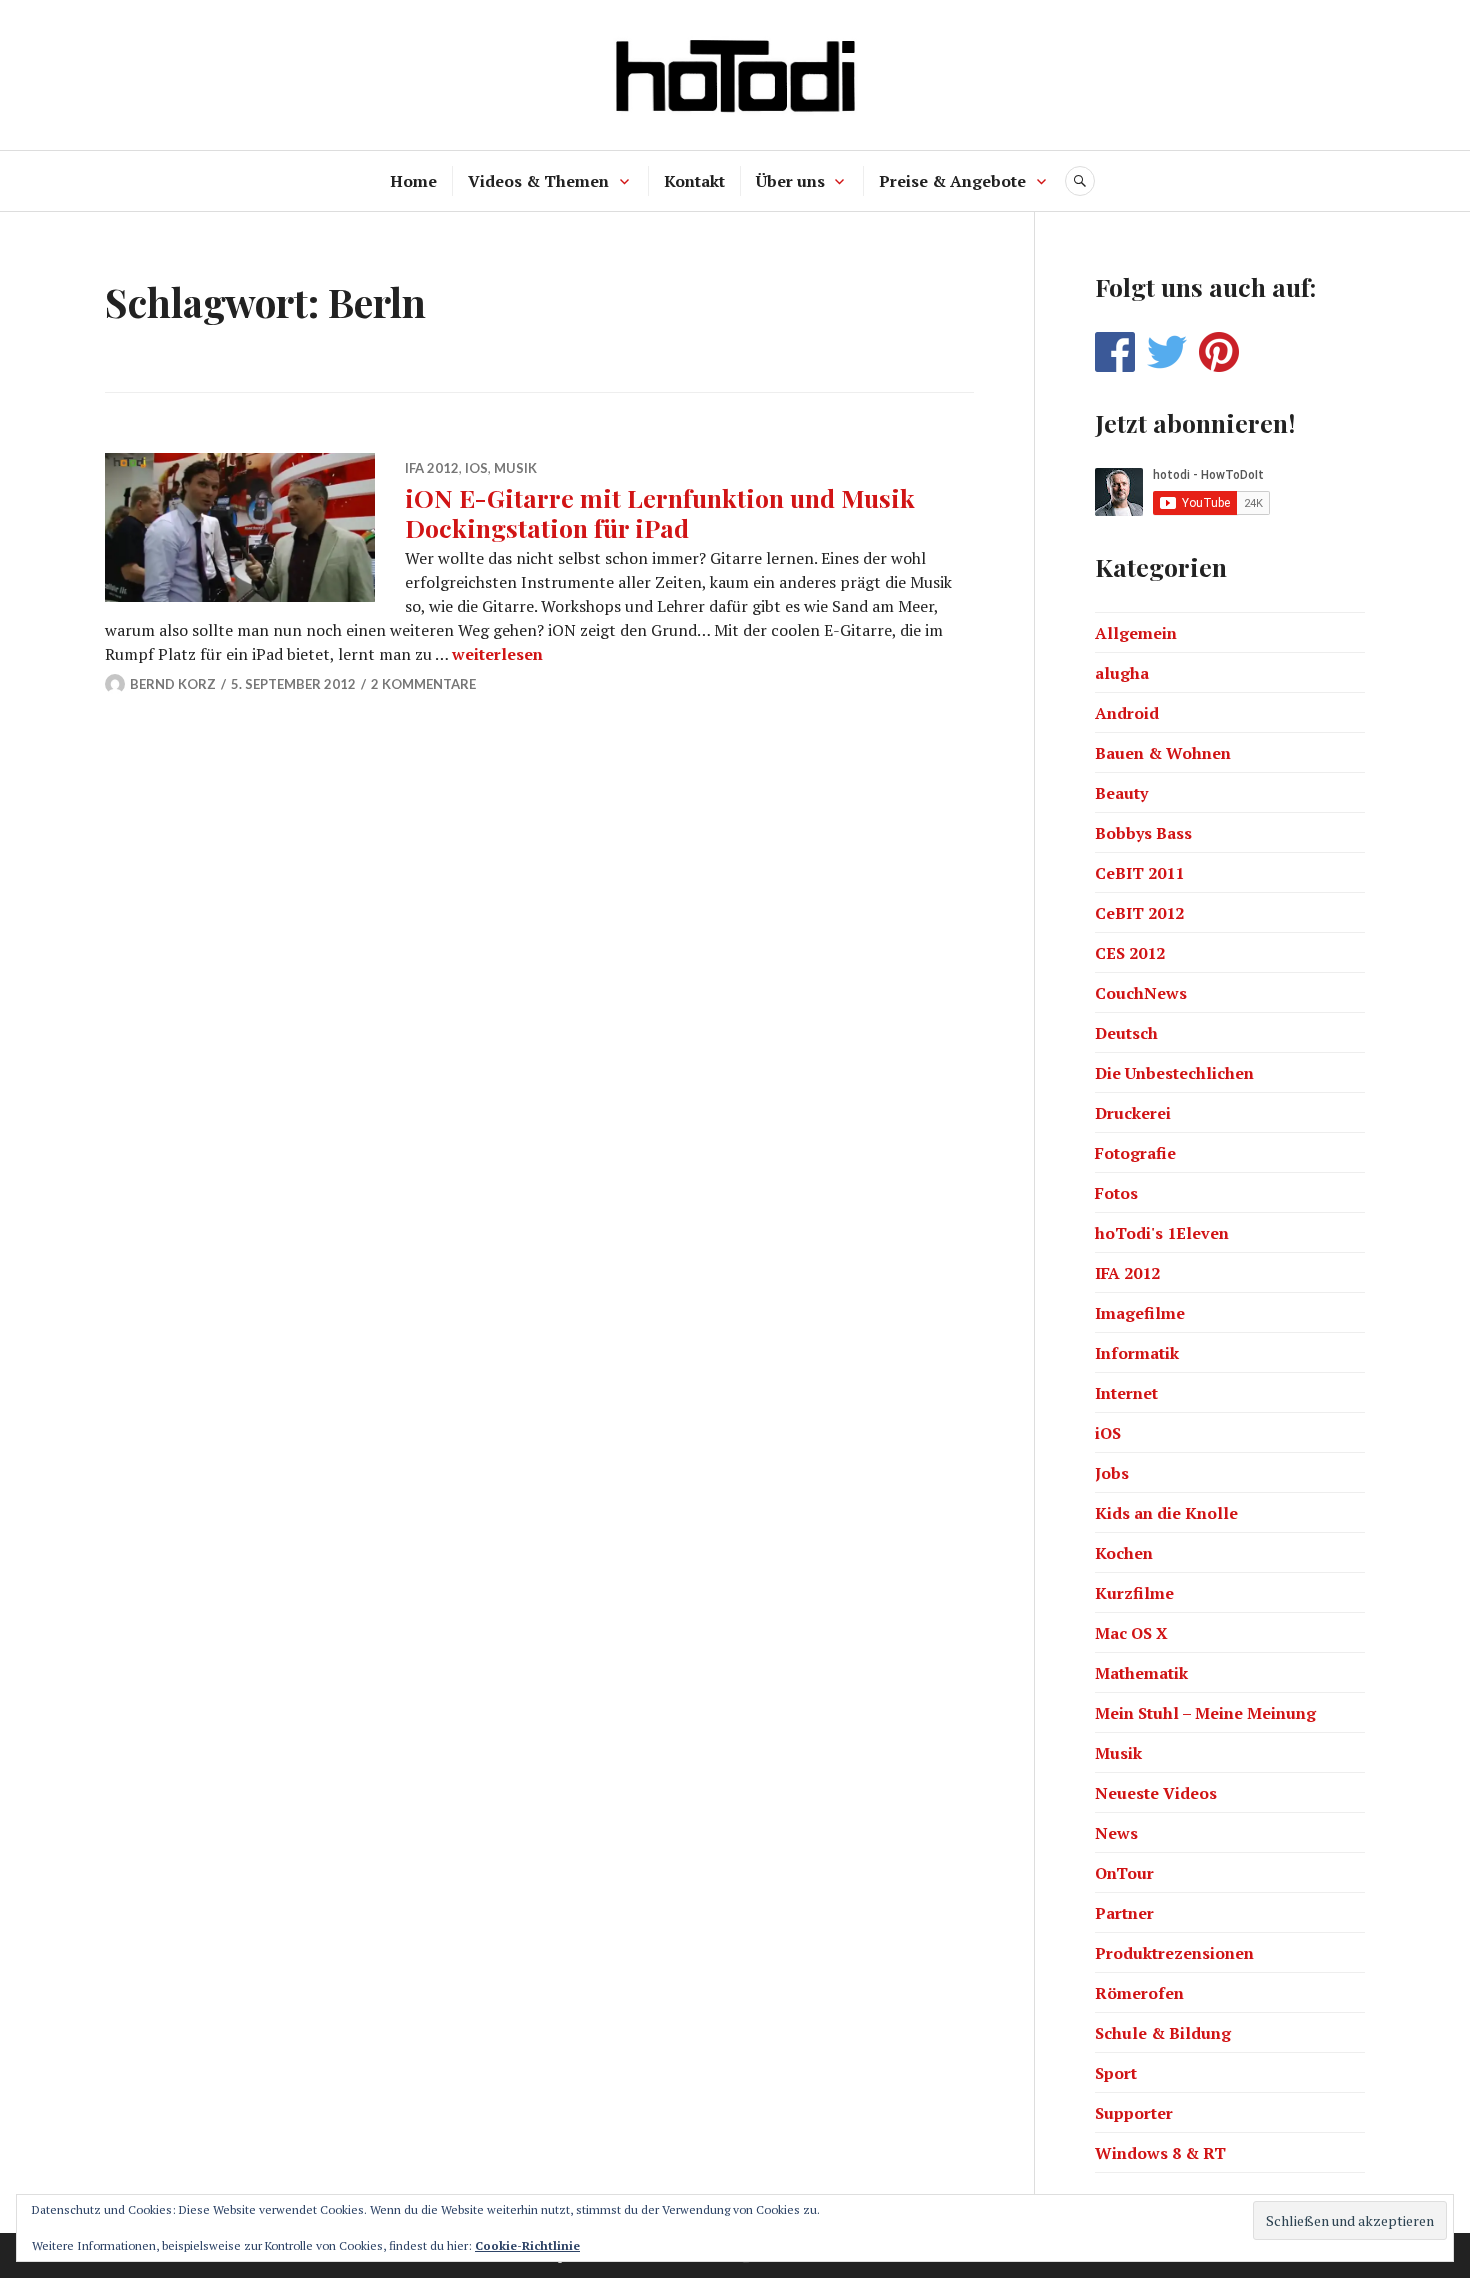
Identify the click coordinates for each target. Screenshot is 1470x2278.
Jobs (1112, 1473)
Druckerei (1133, 1113)
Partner (1124, 1913)
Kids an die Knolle (1166, 1513)
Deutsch (1126, 1033)
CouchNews (1141, 993)
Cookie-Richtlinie (527, 2245)
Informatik (1137, 1353)
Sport (1116, 2073)
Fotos (1116, 1193)
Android (1127, 713)
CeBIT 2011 (1139, 873)
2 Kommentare (423, 684)
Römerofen (1139, 1993)
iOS (476, 468)
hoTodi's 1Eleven (1162, 1233)
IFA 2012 (432, 468)
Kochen (1124, 1553)
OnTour (1124, 1873)
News (1116, 1833)
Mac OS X (1131, 1633)
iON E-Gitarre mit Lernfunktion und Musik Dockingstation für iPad (660, 512)
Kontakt (694, 181)
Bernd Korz (173, 684)
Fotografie (1135, 1153)
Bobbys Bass (1143, 833)
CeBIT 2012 (1139, 913)
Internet (1126, 1393)
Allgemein (1136, 633)
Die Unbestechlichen (1174, 1073)
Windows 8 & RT (1160, 2153)
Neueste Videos (1156, 1793)
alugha (1122, 673)
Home (413, 181)
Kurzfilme (1134, 1593)
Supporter (1134, 2113)
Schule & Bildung (1163, 2033)
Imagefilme (1140, 1313)
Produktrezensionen (1174, 1953)
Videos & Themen (538, 181)
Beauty (1121, 793)
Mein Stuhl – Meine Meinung (1205, 1713)
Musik (515, 468)
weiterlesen (497, 654)
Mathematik (1141, 1673)
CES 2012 (1130, 953)
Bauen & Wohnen (1163, 753)
